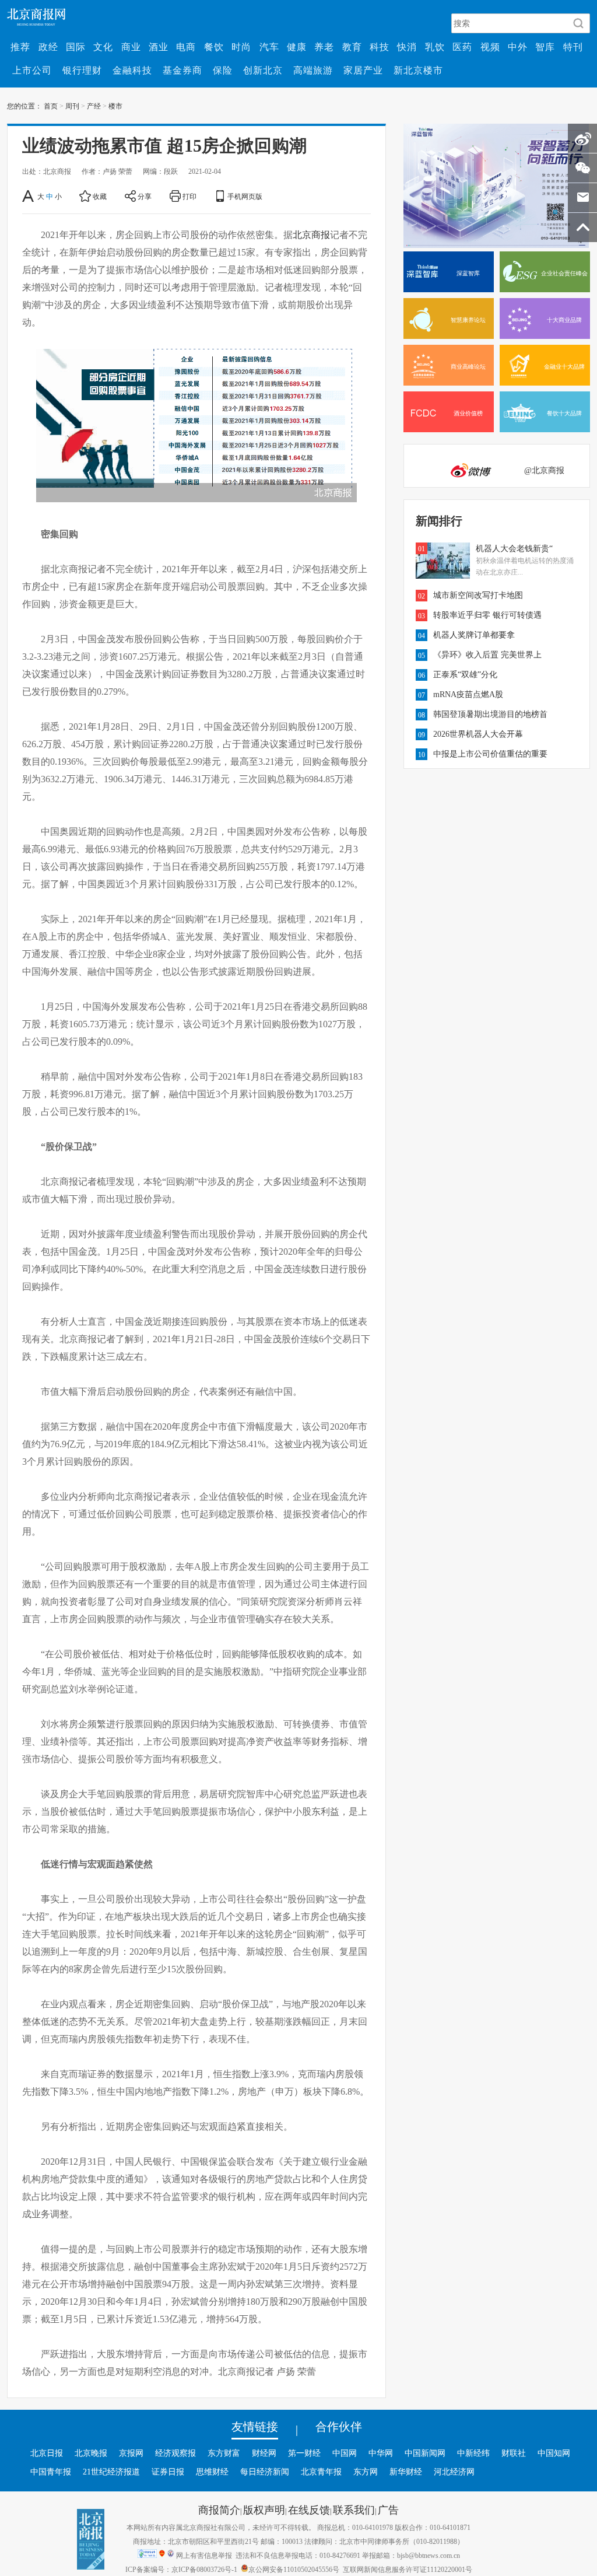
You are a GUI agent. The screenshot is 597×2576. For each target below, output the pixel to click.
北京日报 (47, 2453)
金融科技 (132, 70)
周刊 (72, 106)
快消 (407, 47)
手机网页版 (245, 196)
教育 (352, 47)
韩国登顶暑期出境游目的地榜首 (490, 714)
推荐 (20, 47)
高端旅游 (313, 70)
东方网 (366, 2472)
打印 (189, 196)
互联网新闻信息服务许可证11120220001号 (408, 2569)
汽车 (269, 47)
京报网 (131, 2453)
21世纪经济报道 (111, 2472)
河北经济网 (454, 2472)
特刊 (573, 47)
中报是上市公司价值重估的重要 (490, 754)
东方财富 (224, 2453)
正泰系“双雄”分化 (465, 674)
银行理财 (82, 70)
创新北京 (263, 70)
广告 (388, 2509)
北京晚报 (91, 2453)
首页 (51, 106)
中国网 (345, 2453)
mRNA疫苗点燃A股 (468, 694)
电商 (186, 47)
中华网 (381, 2453)
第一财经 (304, 2453)
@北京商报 (544, 470)
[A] (29, 196)
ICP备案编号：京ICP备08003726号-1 (181, 2569)
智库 (545, 47)
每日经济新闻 (265, 2472)
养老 (324, 47)
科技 (380, 47)
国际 (76, 47)
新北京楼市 (418, 70)
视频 (490, 47)
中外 (518, 47)
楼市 (115, 106)
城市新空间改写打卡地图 (478, 595)
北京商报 (311, 235)
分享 (145, 196)
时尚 (241, 47)
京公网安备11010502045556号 (294, 2569)
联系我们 (354, 2509)
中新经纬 (473, 2453)
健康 (297, 47)
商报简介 (219, 2509)
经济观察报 (175, 2453)
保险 (223, 70)
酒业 (159, 47)
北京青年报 (321, 2472)
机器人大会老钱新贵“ (514, 548)
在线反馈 (309, 2509)
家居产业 (363, 70)
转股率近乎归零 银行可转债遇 (487, 615)
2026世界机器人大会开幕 (478, 734)
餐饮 (214, 47)
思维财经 (212, 2472)
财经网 (264, 2453)
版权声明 (264, 2509)
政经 (48, 47)
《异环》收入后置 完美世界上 (487, 654)
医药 (462, 47)
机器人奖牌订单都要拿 (474, 635)
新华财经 (406, 2472)
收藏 (100, 196)
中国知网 (554, 2453)
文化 (103, 47)
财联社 (514, 2453)
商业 (131, 47)
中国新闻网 (425, 2453)
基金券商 (182, 70)
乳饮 (435, 47)
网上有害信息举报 (204, 2555)
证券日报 (168, 2472)
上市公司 (32, 70)
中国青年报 (51, 2472)
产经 (94, 106)
